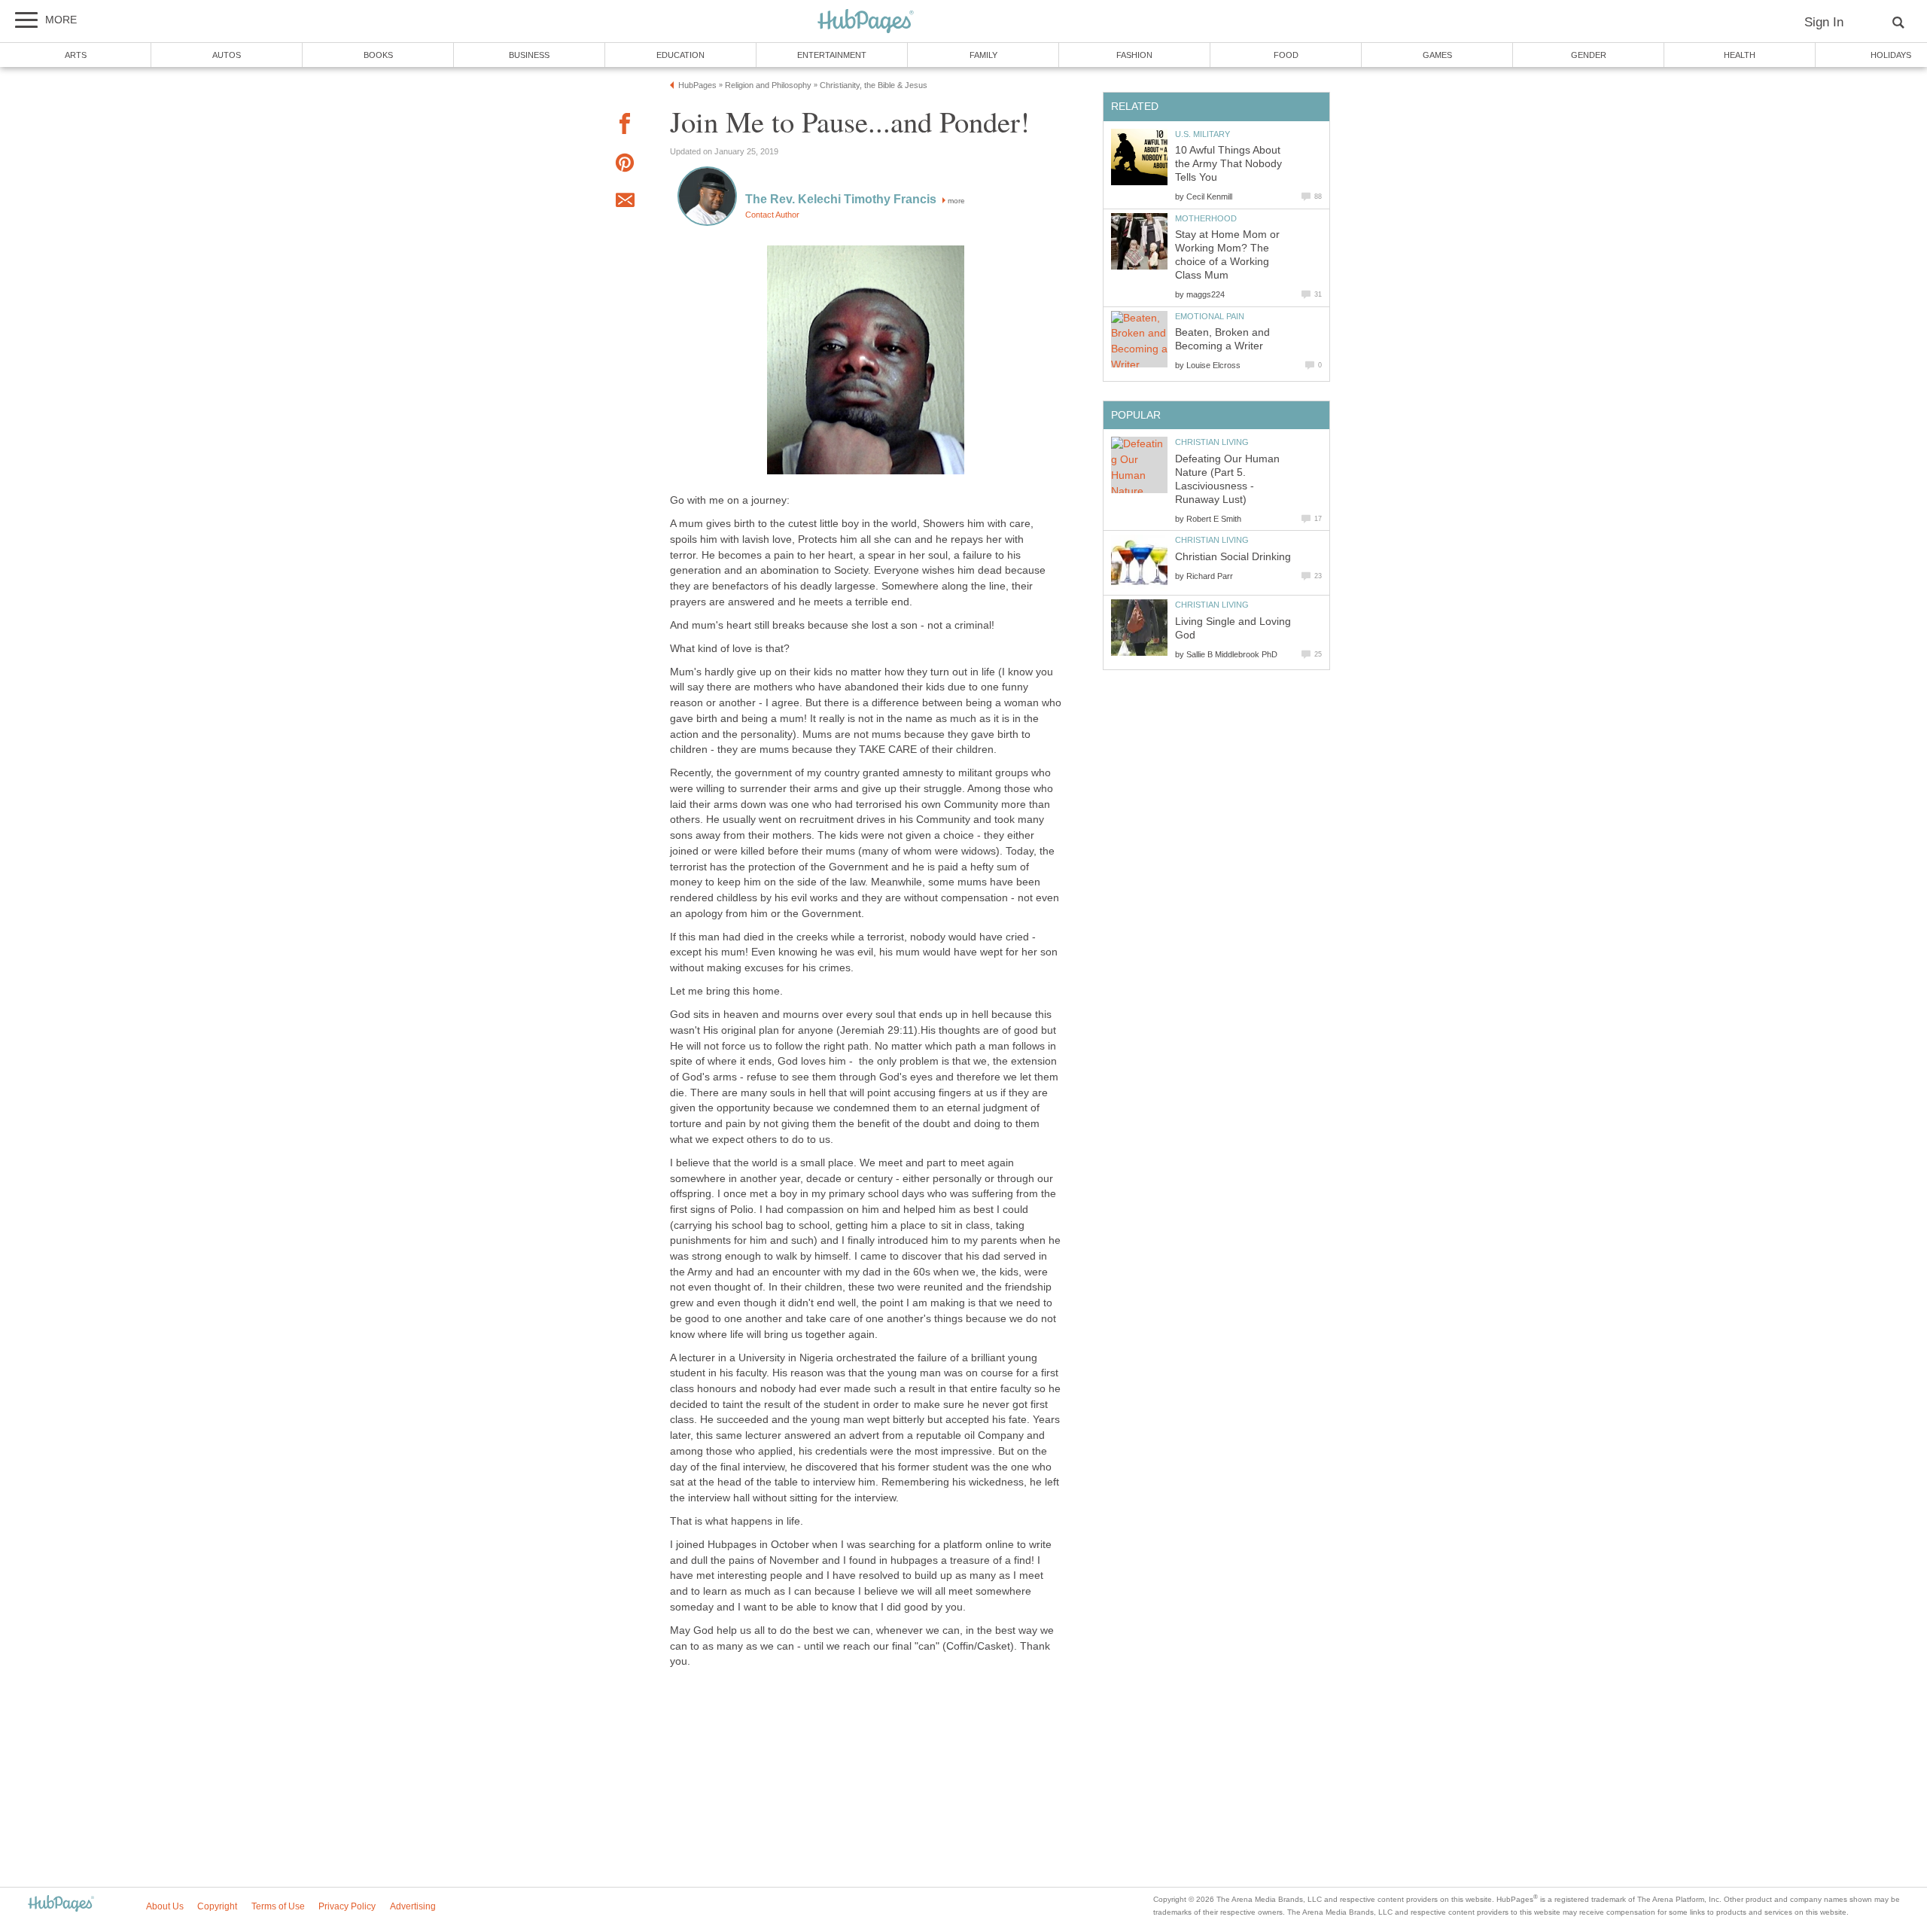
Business (529, 55)
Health (1740, 55)
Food (1286, 55)
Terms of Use (278, 1906)
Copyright (217, 1906)
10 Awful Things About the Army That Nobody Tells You (1228, 164)
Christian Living (1212, 442)
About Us (165, 1906)
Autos (227, 55)
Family (983, 55)
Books (378, 55)
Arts (76, 55)
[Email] (625, 203)
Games (1437, 55)
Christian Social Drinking (1233, 557)
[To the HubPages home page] (61, 1905)
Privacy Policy (347, 1906)
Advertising (413, 1906)
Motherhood (1206, 218)
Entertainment (832, 55)
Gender (1589, 55)
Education (680, 55)
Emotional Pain (1210, 316)
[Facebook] (625, 126)
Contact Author (772, 215)
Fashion (1134, 55)
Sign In (1824, 22)
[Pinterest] (625, 165)
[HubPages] (866, 22)
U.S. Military (1202, 134)
